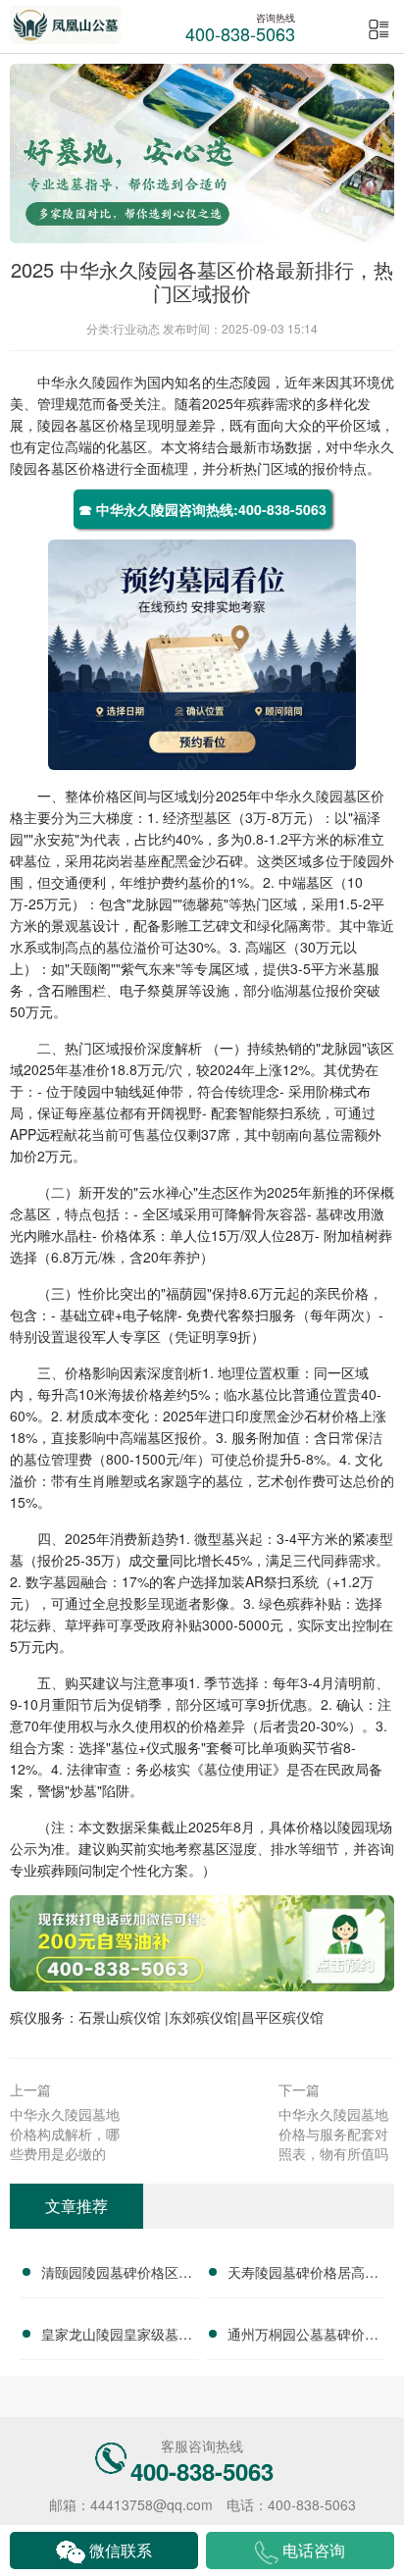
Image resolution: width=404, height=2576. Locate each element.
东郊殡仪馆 (203, 2017)
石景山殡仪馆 (122, 2017)
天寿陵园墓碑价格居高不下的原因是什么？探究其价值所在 (303, 2275)
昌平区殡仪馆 (282, 2017)
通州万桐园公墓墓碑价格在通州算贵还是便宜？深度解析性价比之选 (303, 2337)
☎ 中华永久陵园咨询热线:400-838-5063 (202, 509)
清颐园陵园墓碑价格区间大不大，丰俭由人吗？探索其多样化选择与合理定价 (117, 2275)
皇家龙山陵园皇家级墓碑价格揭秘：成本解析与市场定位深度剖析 (117, 2337)
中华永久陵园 (78, 382)
